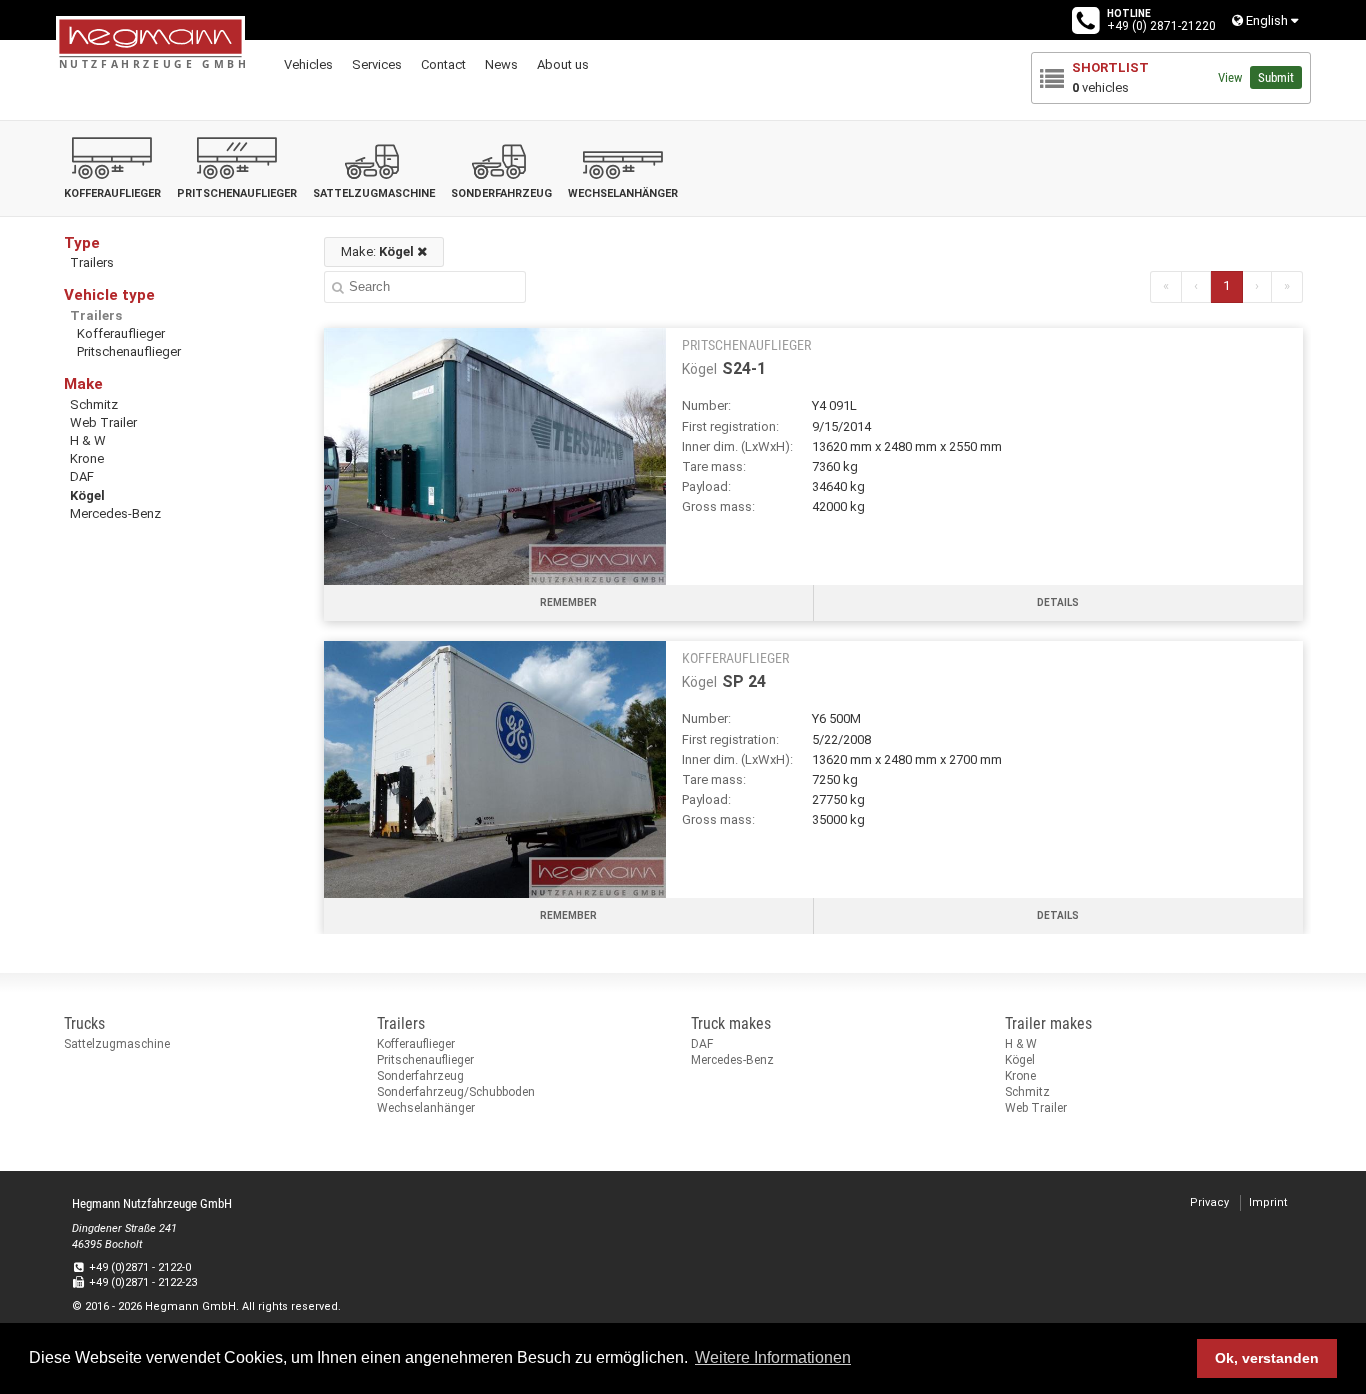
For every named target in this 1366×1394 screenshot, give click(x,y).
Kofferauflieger (121, 333)
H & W (88, 440)
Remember (568, 602)
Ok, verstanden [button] (1267, 1358)
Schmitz (94, 404)
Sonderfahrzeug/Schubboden (456, 1092)
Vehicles (308, 64)
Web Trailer (103, 422)
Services (377, 64)
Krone (87, 458)
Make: (377, 251)
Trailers (92, 262)
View (1230, 77)
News (501, 64)
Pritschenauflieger (129, 351)
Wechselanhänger (426, 1108)
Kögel (87, 495)
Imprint (1268, 1202)
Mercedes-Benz (115, 513)
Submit (1276, 77)
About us (563, 64)
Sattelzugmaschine (117, 1044)
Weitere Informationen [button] (773, 1357)
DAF (82, 476)
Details (1058, 602)
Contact (443, 64)
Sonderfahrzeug (420, 1076)
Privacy (1209, 1202)
